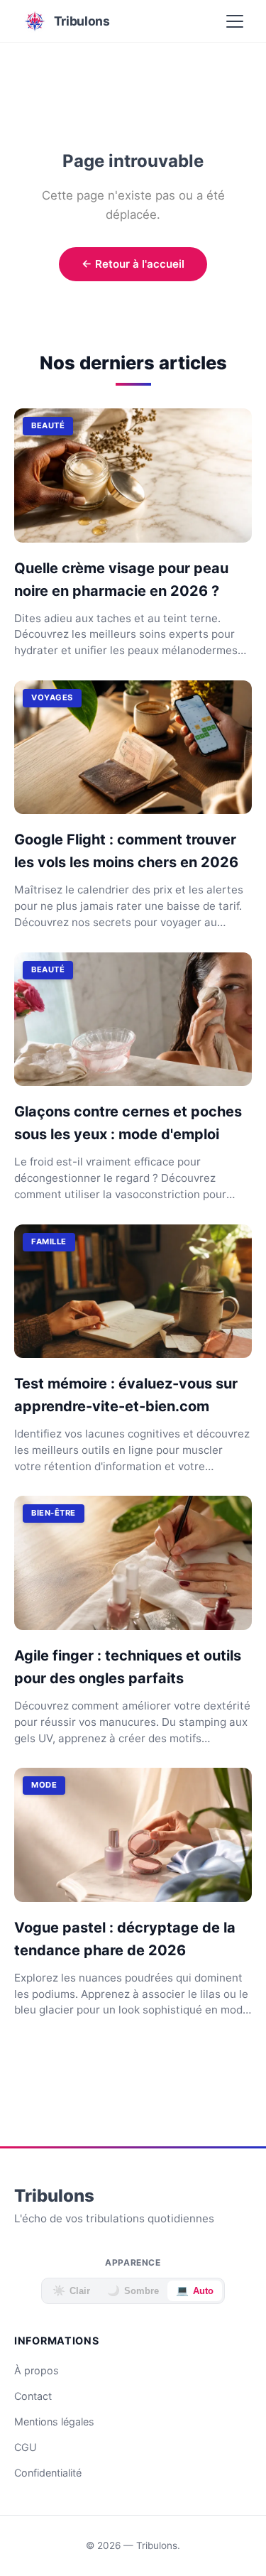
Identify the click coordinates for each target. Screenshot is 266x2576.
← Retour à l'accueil (133, 264)
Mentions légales (54, 2422)
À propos (37, 2370)
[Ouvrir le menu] (235, 21)
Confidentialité (48, 2473)
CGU (26, 2447)
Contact (33, 2396)
